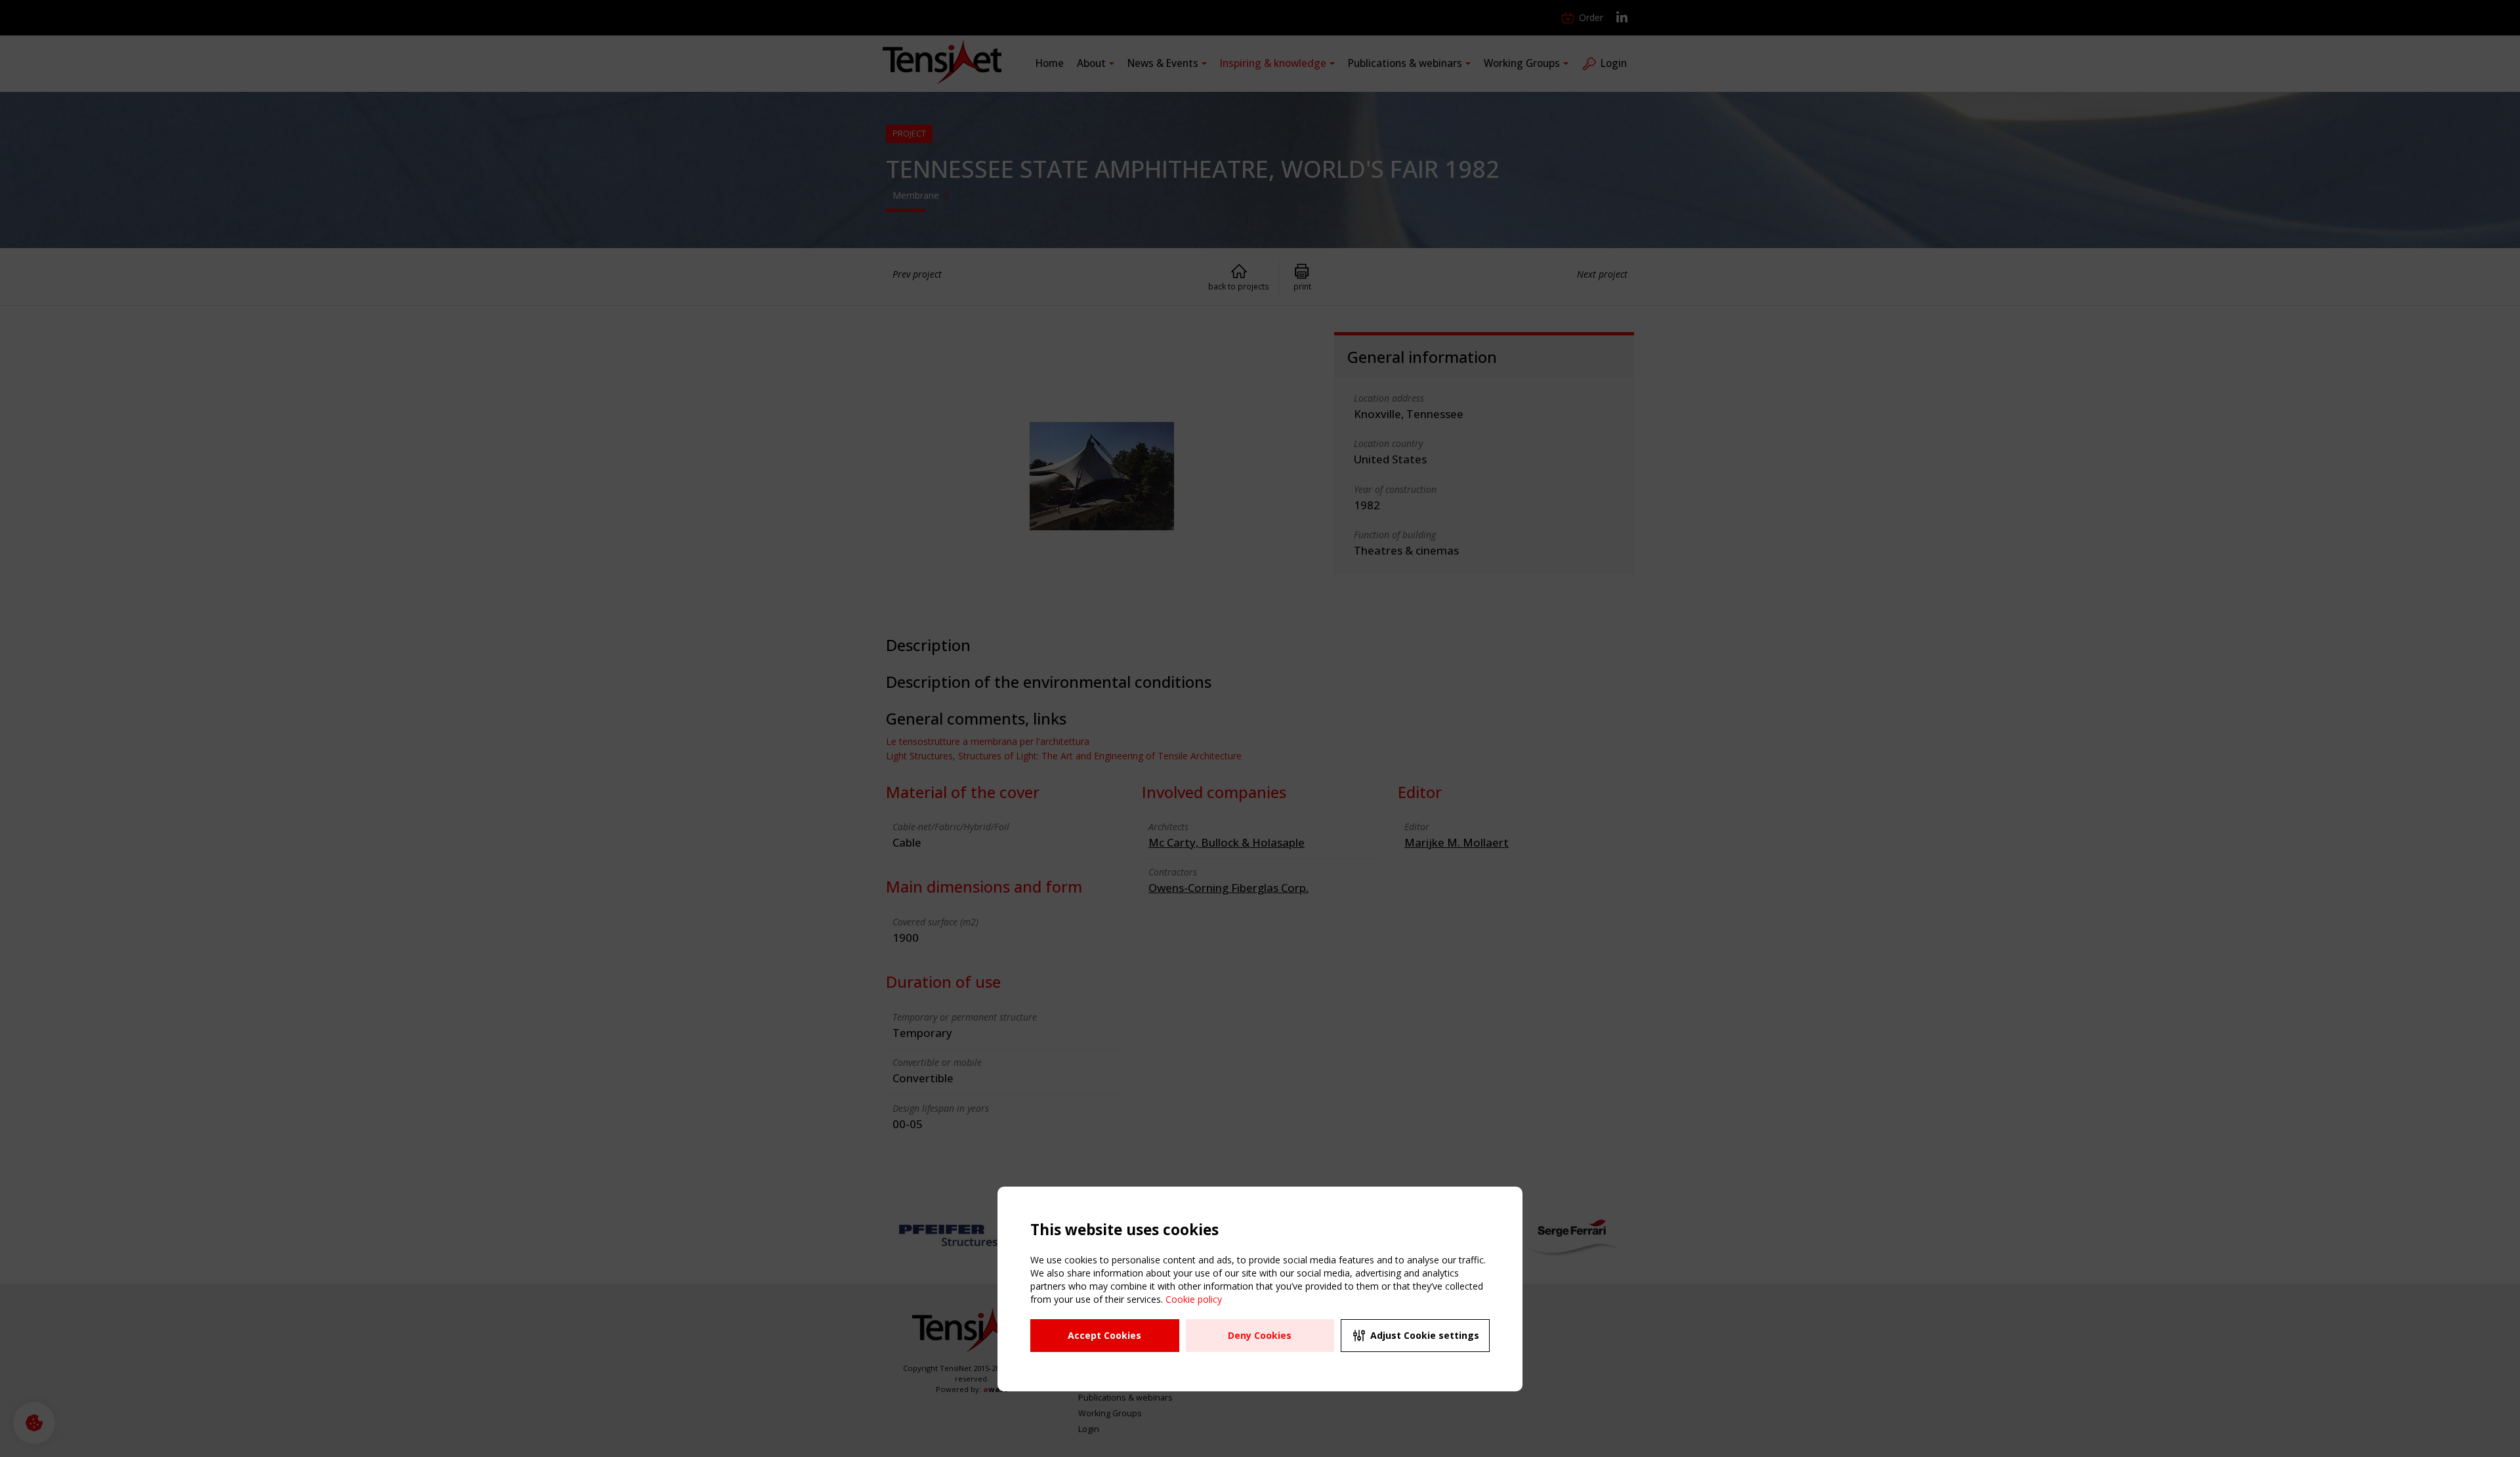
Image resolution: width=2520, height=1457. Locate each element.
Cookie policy (1194, 1299)
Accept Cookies (1104, 1335)
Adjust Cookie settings (1425, 1335)
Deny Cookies (1260, 1335)
